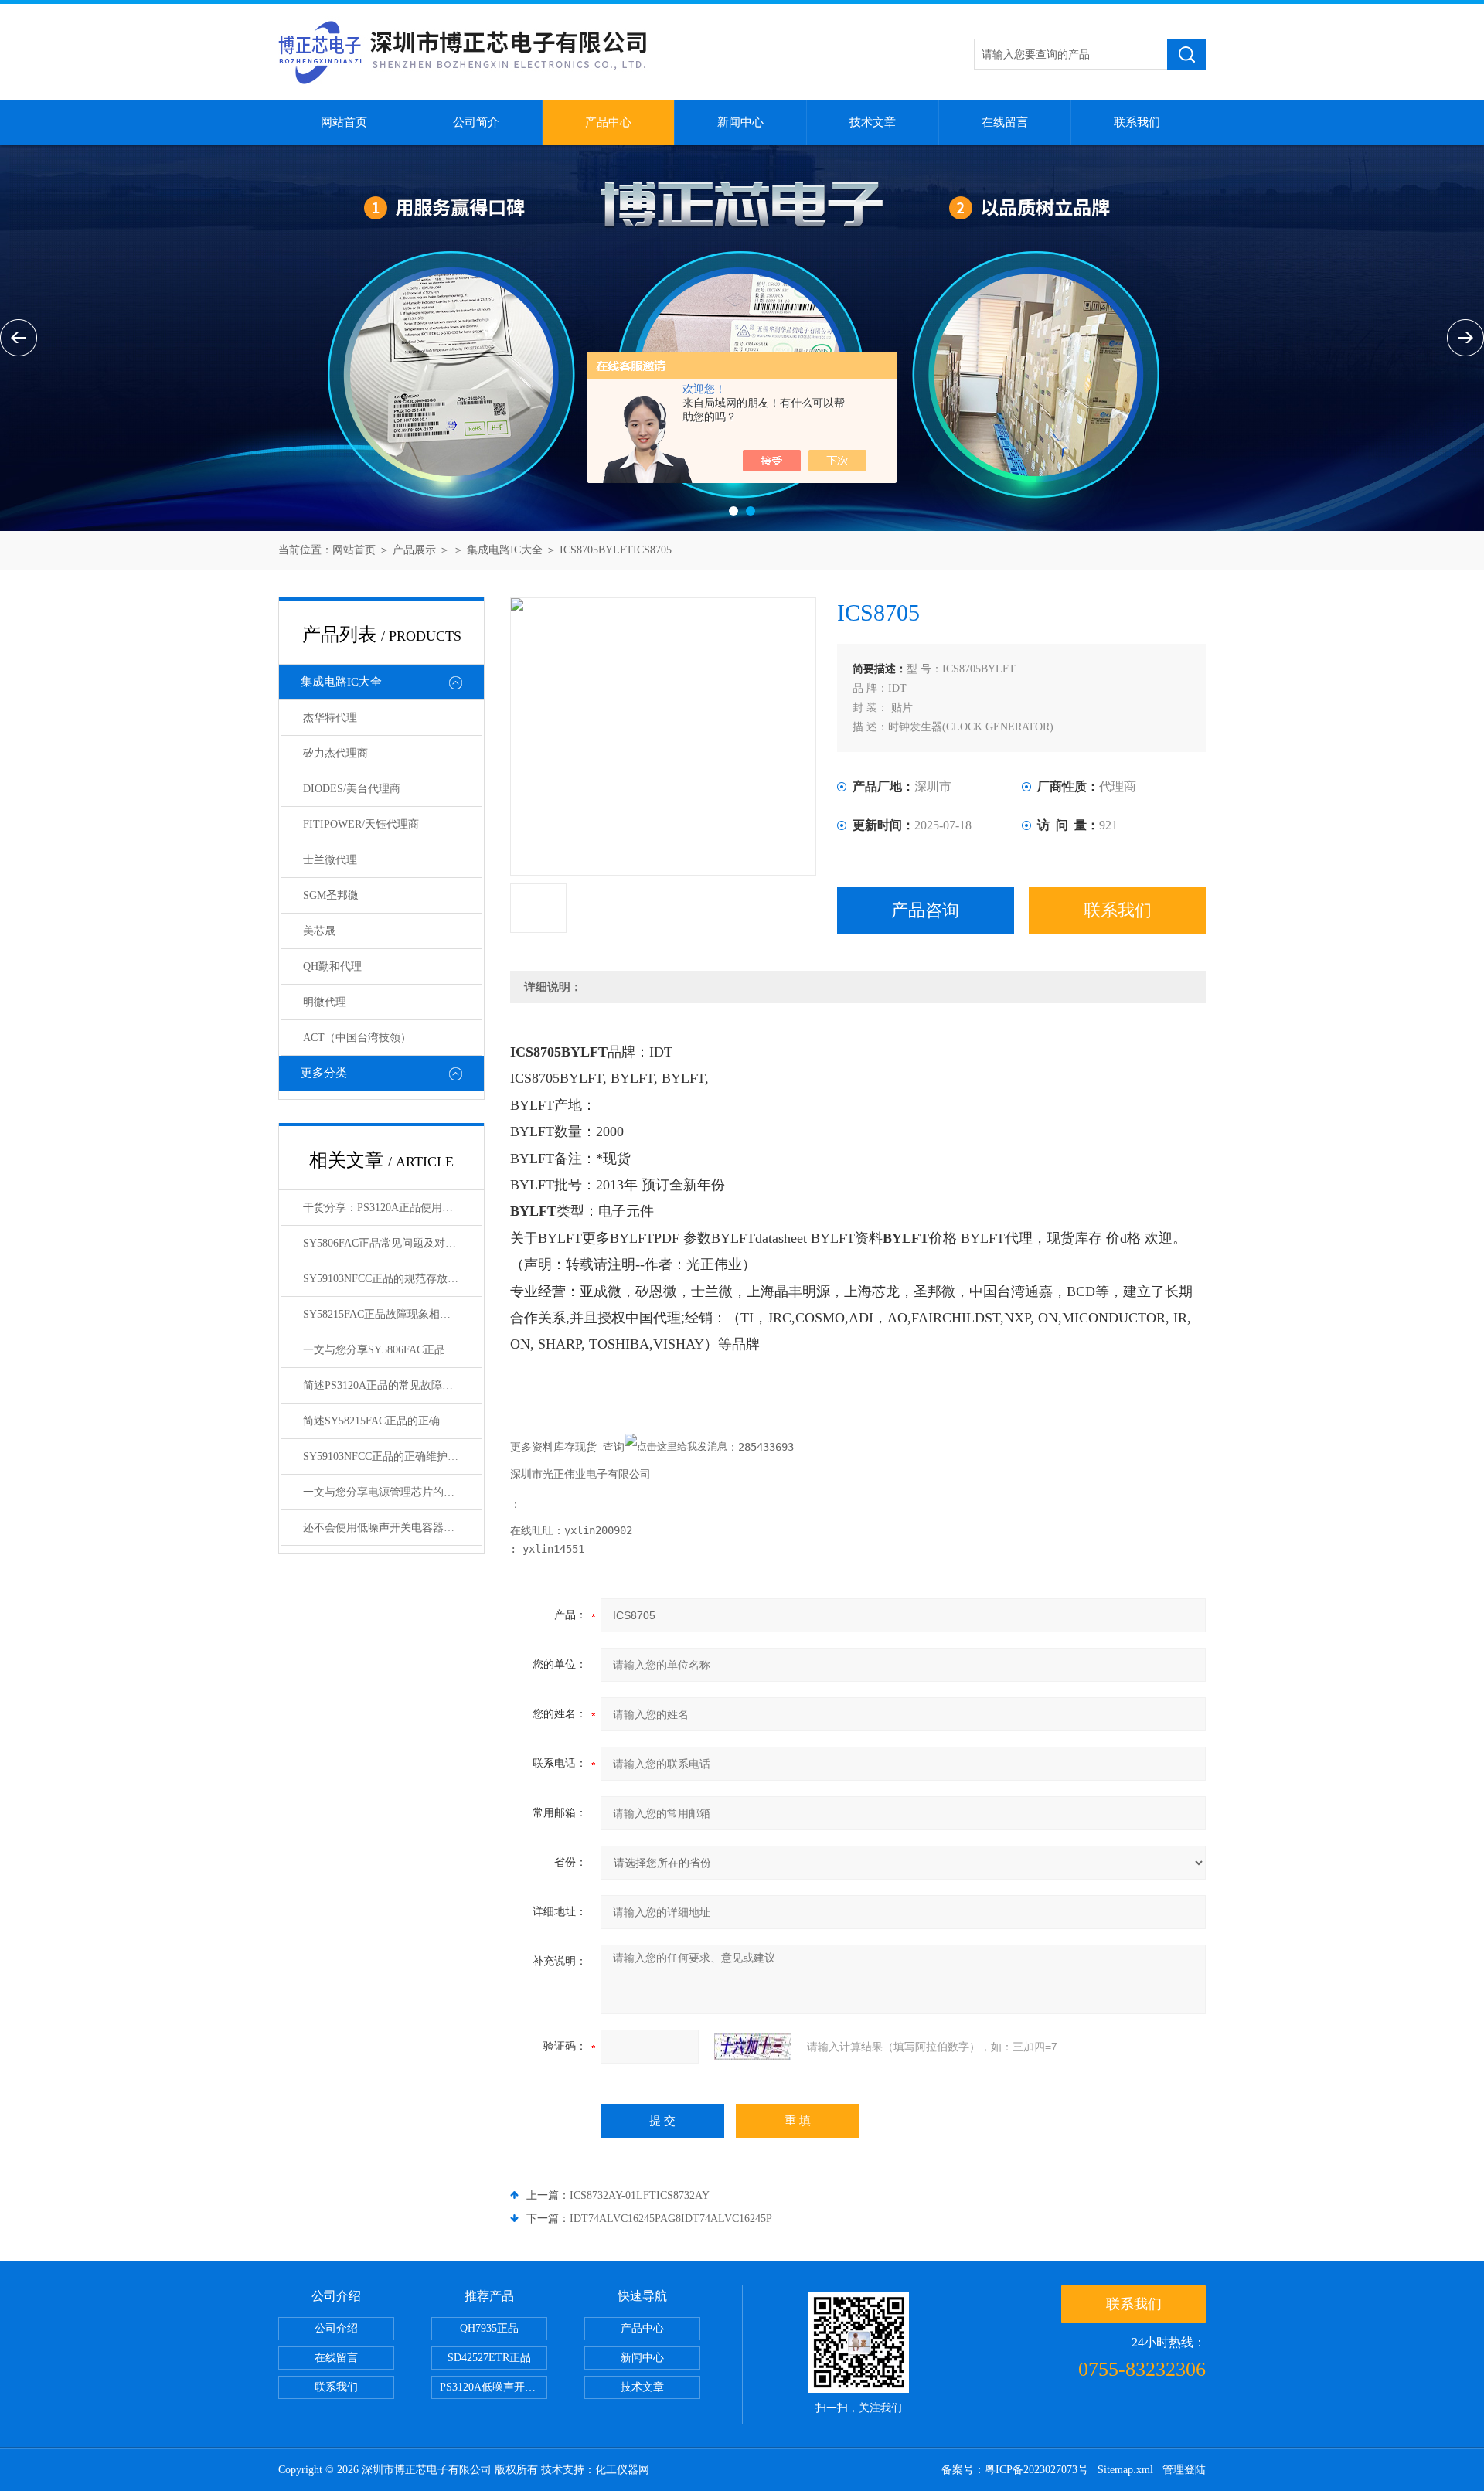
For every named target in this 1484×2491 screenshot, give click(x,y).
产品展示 (414, 550)
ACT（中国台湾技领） (357, 1038)
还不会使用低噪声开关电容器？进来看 (393, 1528)
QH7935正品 (489, 2328)
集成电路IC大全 (505, 550)
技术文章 (873, 122)
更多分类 (324, 1073)
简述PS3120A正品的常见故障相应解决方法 (393, 1385)
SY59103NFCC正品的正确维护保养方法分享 (393, 1456)
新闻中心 (740, 122)
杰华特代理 (330, 718)
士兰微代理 (330, 860)
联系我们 (1137, 122)
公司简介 (476, 122)
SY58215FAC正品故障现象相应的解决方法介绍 (393, 1314)
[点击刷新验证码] (753, 2047)
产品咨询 (925, 910)
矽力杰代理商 (335, 753)
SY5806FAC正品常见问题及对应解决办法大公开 (393, 1243)
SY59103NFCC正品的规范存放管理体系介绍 (393, 1279)
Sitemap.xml (1125, 2470)
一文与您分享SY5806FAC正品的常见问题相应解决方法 (393, 1350)
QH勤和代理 (332, 966)
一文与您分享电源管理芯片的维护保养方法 (393, 1492)
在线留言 (1005, 122)
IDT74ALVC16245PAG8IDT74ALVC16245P (671, 2219)
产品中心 (608, 122)
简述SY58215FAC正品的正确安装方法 (393, 1421)
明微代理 (325, 1002)
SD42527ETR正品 (489, 2358)
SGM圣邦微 (331, 895)
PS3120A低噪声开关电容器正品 (494, 2387)
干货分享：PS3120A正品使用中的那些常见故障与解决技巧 (393, 1208)
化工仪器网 (622, 2470)
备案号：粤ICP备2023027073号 (1015, 2470)
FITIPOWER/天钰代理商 (361, 824)
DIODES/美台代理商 (352, 789)
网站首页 (344, 122)
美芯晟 (319, 931)
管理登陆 (1184, 2470)
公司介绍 (336, 2328)
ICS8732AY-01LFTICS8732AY (640, 2195)
